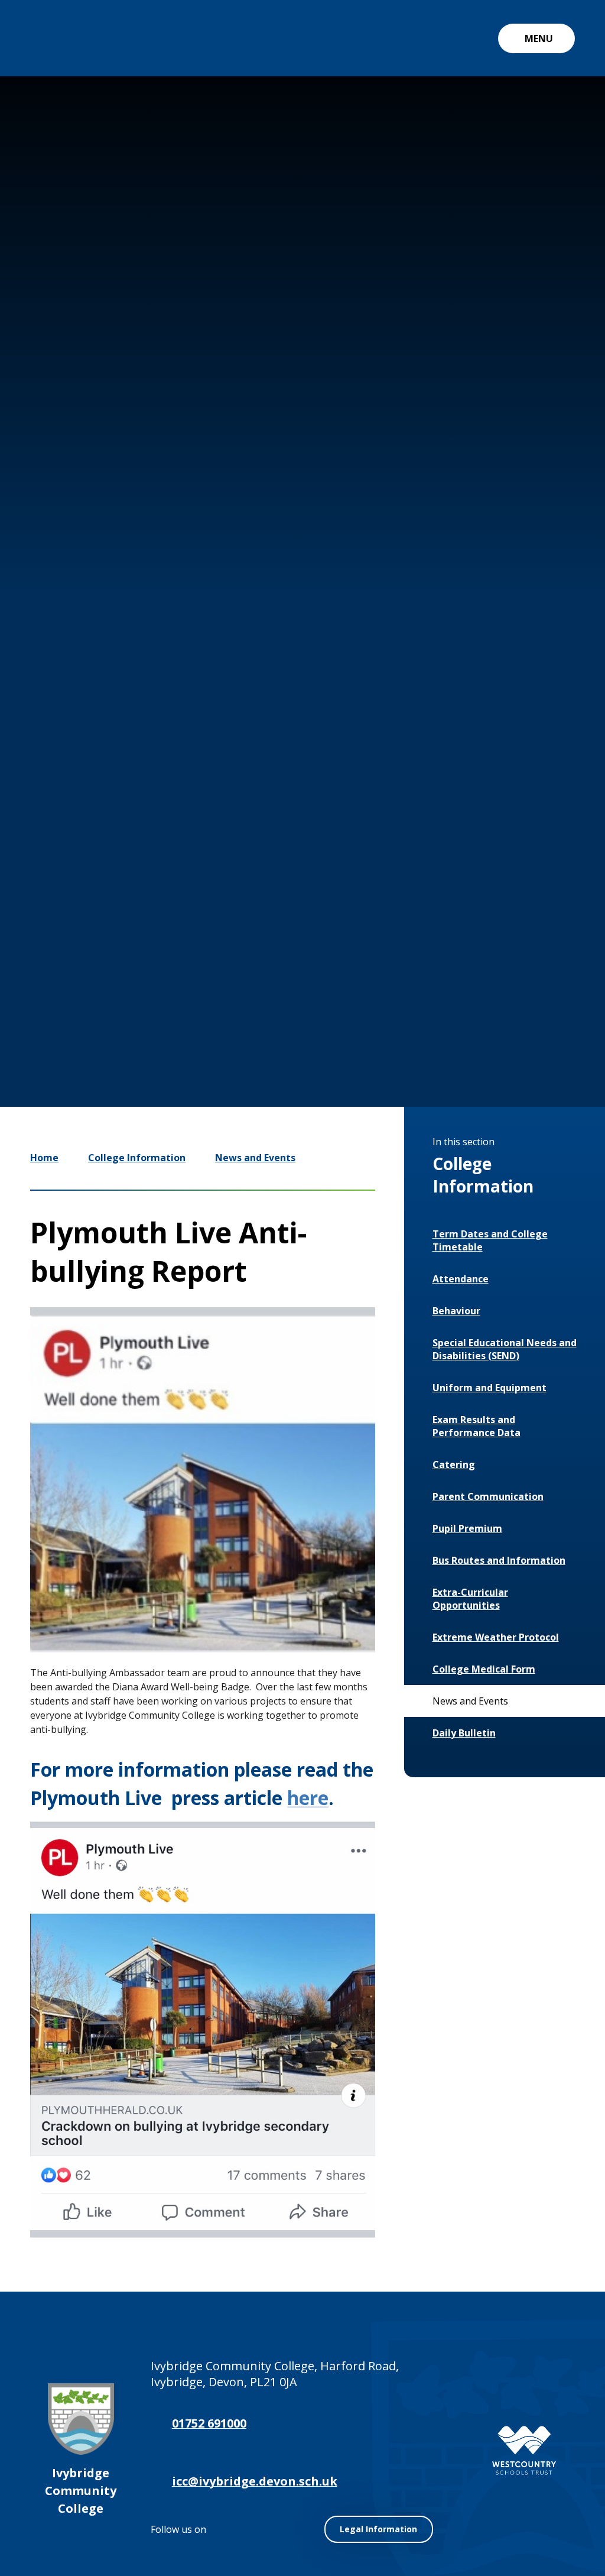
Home (44, 1158)
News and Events (255, 1158)
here (308, 1798)
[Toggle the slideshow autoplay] (489, 989)
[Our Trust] (524, 2450)
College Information (137, 1158)
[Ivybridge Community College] (57, 38)
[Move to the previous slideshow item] (418, 989)
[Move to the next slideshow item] (454, 989)
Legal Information (378, 2529)
